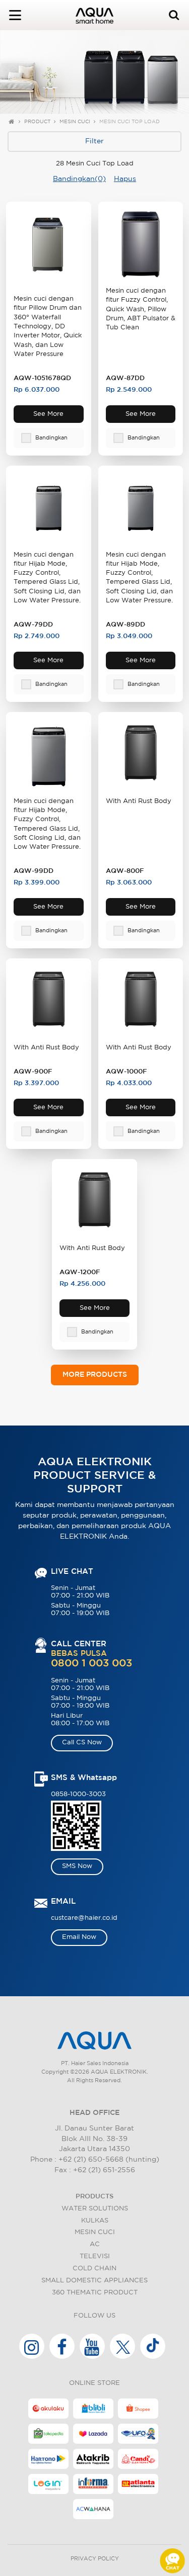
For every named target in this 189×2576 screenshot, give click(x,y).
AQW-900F (33, 1072)
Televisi (95, 2256)
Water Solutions (95, 2209)
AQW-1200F (80, 1272)
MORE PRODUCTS (95, 1375)
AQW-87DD (125, 378)
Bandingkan (51, 438)
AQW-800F (125, 871)
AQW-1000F (127, 1072)
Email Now (79, 1937)
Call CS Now (82, 1743)
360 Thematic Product (95, 2293)
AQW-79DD (33, 625)
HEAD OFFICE (94, 2113)
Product (37, 122)
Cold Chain (94, 2269)
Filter (94, 141)
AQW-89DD (125, 625)
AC (95, 2244)
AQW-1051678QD (42, 378)
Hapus (125, 179)
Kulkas (95, 2221)
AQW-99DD (34, 871)
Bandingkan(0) (79, 179)
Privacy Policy (95, 2559)
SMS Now (77, 1866)
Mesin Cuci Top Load (130, 122)
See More (48, 414)
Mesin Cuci (75, 122)
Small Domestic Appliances (94, 2281)
